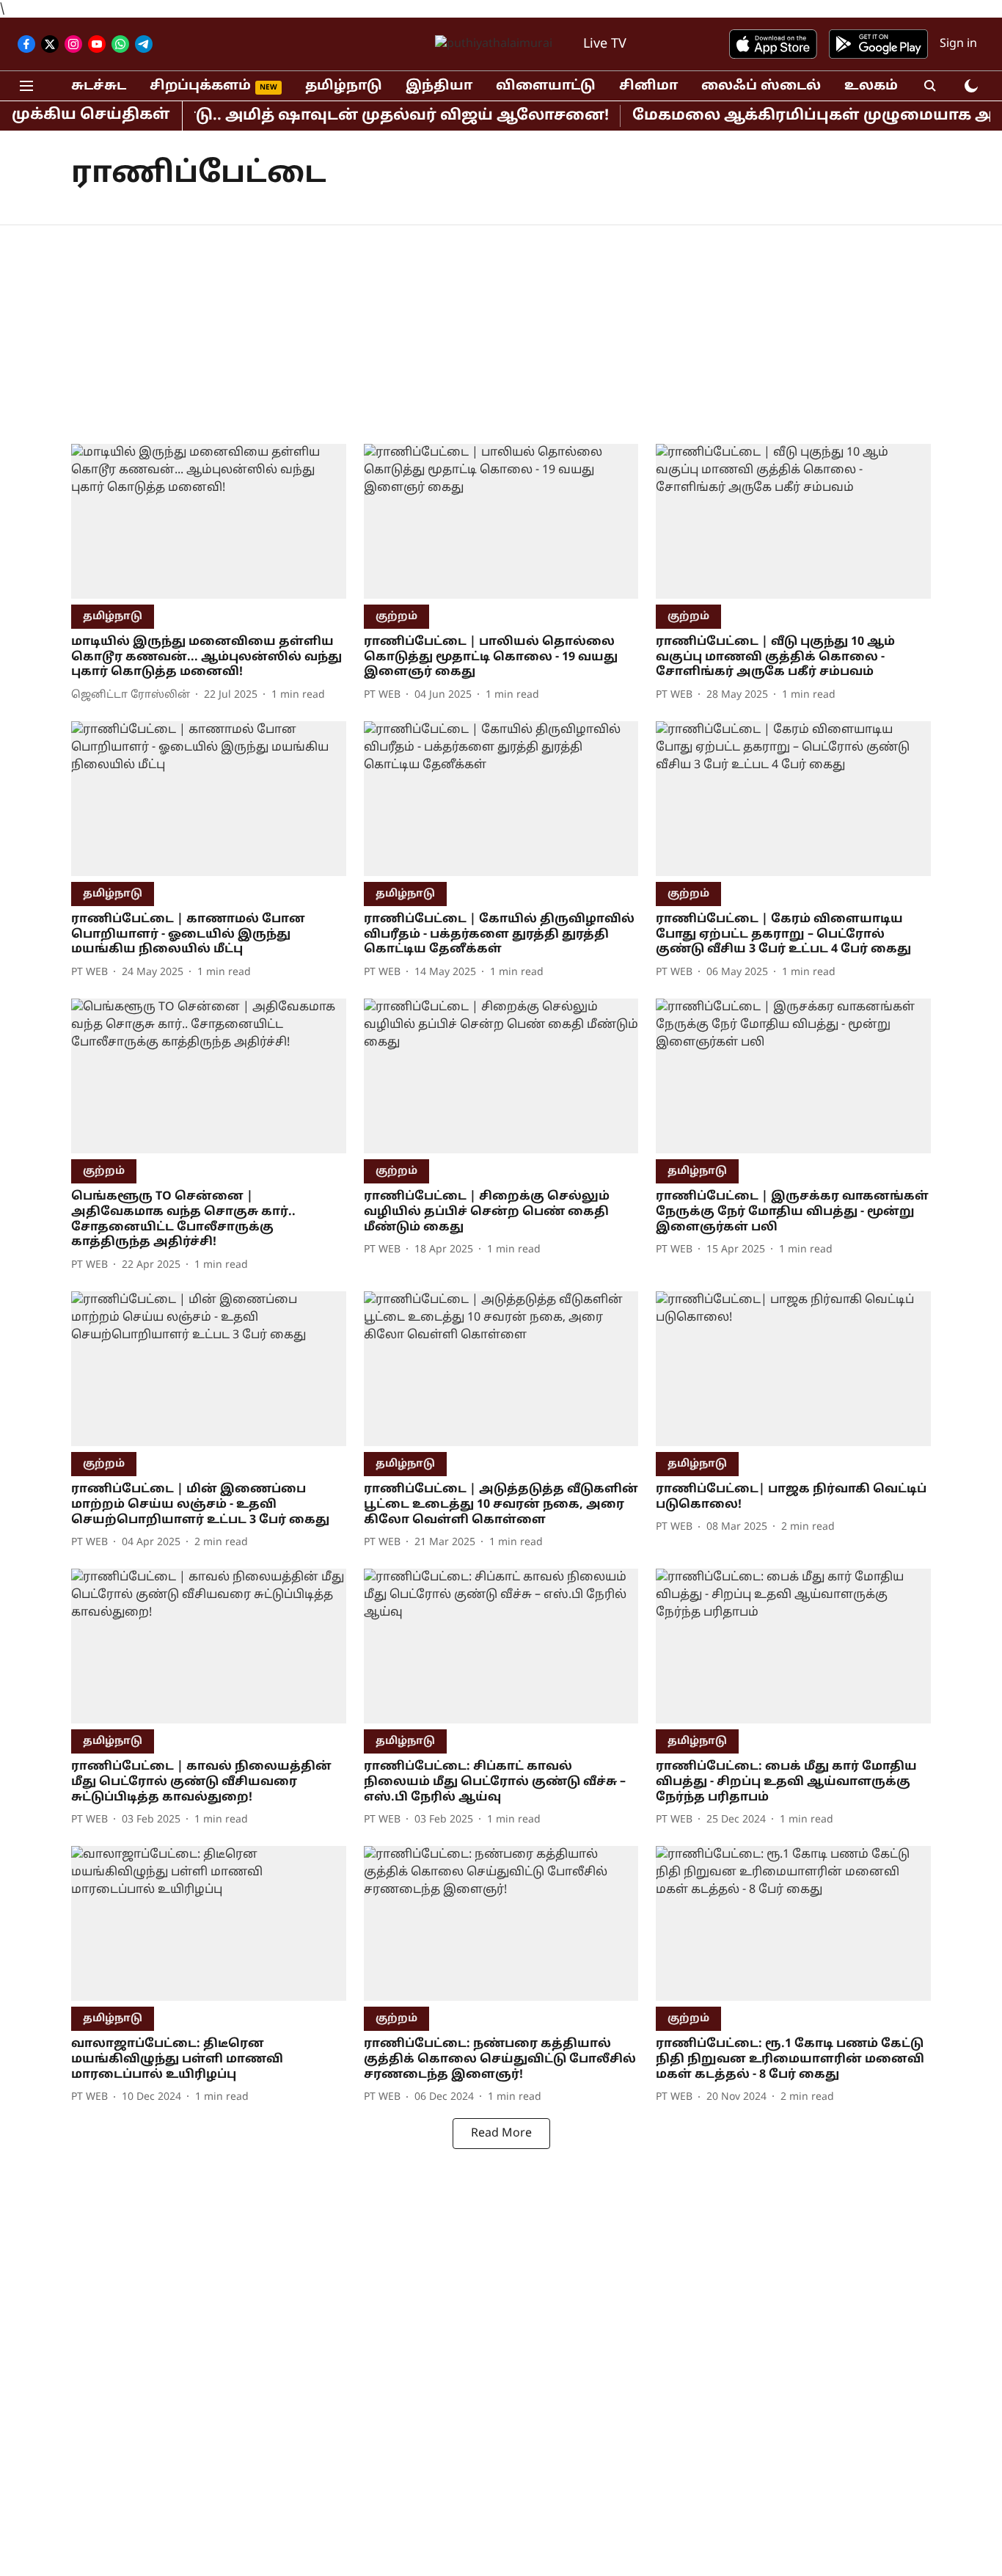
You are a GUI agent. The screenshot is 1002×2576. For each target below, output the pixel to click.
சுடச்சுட (99, 86)
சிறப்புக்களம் (200, 86)
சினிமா (648, 86)
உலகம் (871, 86)
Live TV (605, 44)
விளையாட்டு (546, 86)
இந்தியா (439, 86)
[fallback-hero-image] (209, 521)
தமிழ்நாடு (344, 86)
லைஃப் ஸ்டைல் (761, 86)
